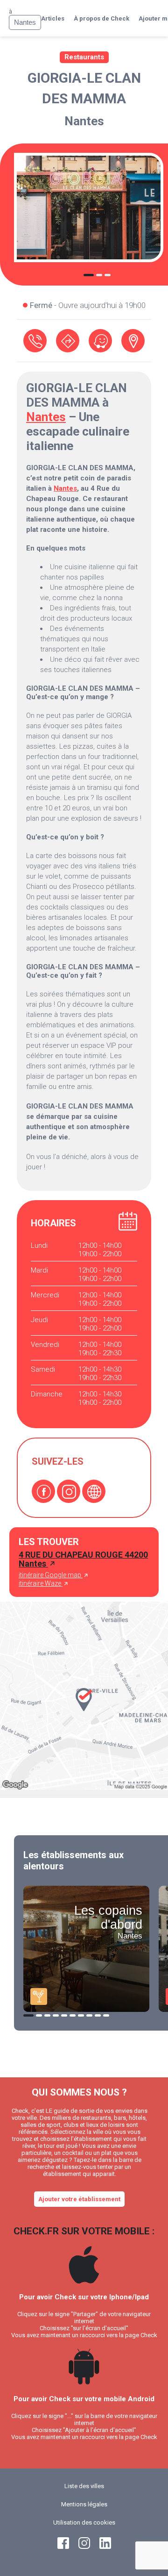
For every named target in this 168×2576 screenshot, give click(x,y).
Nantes (84, 121)
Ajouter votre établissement (79, 2199)
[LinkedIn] (105, 2547)
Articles (53, 18)
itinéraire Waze (41, 1583)
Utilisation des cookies (84, 2522)
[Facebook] (43, 1491)
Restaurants (84, 57)
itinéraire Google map (51, 1575)
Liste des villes (84, 2486)
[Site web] (94, 1491)
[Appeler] (35, 341)
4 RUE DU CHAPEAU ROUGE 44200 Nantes (83, 1559)
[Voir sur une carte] (133, 341)
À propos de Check (101, 18)
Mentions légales (84, 2504)
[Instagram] (69, 1491)
